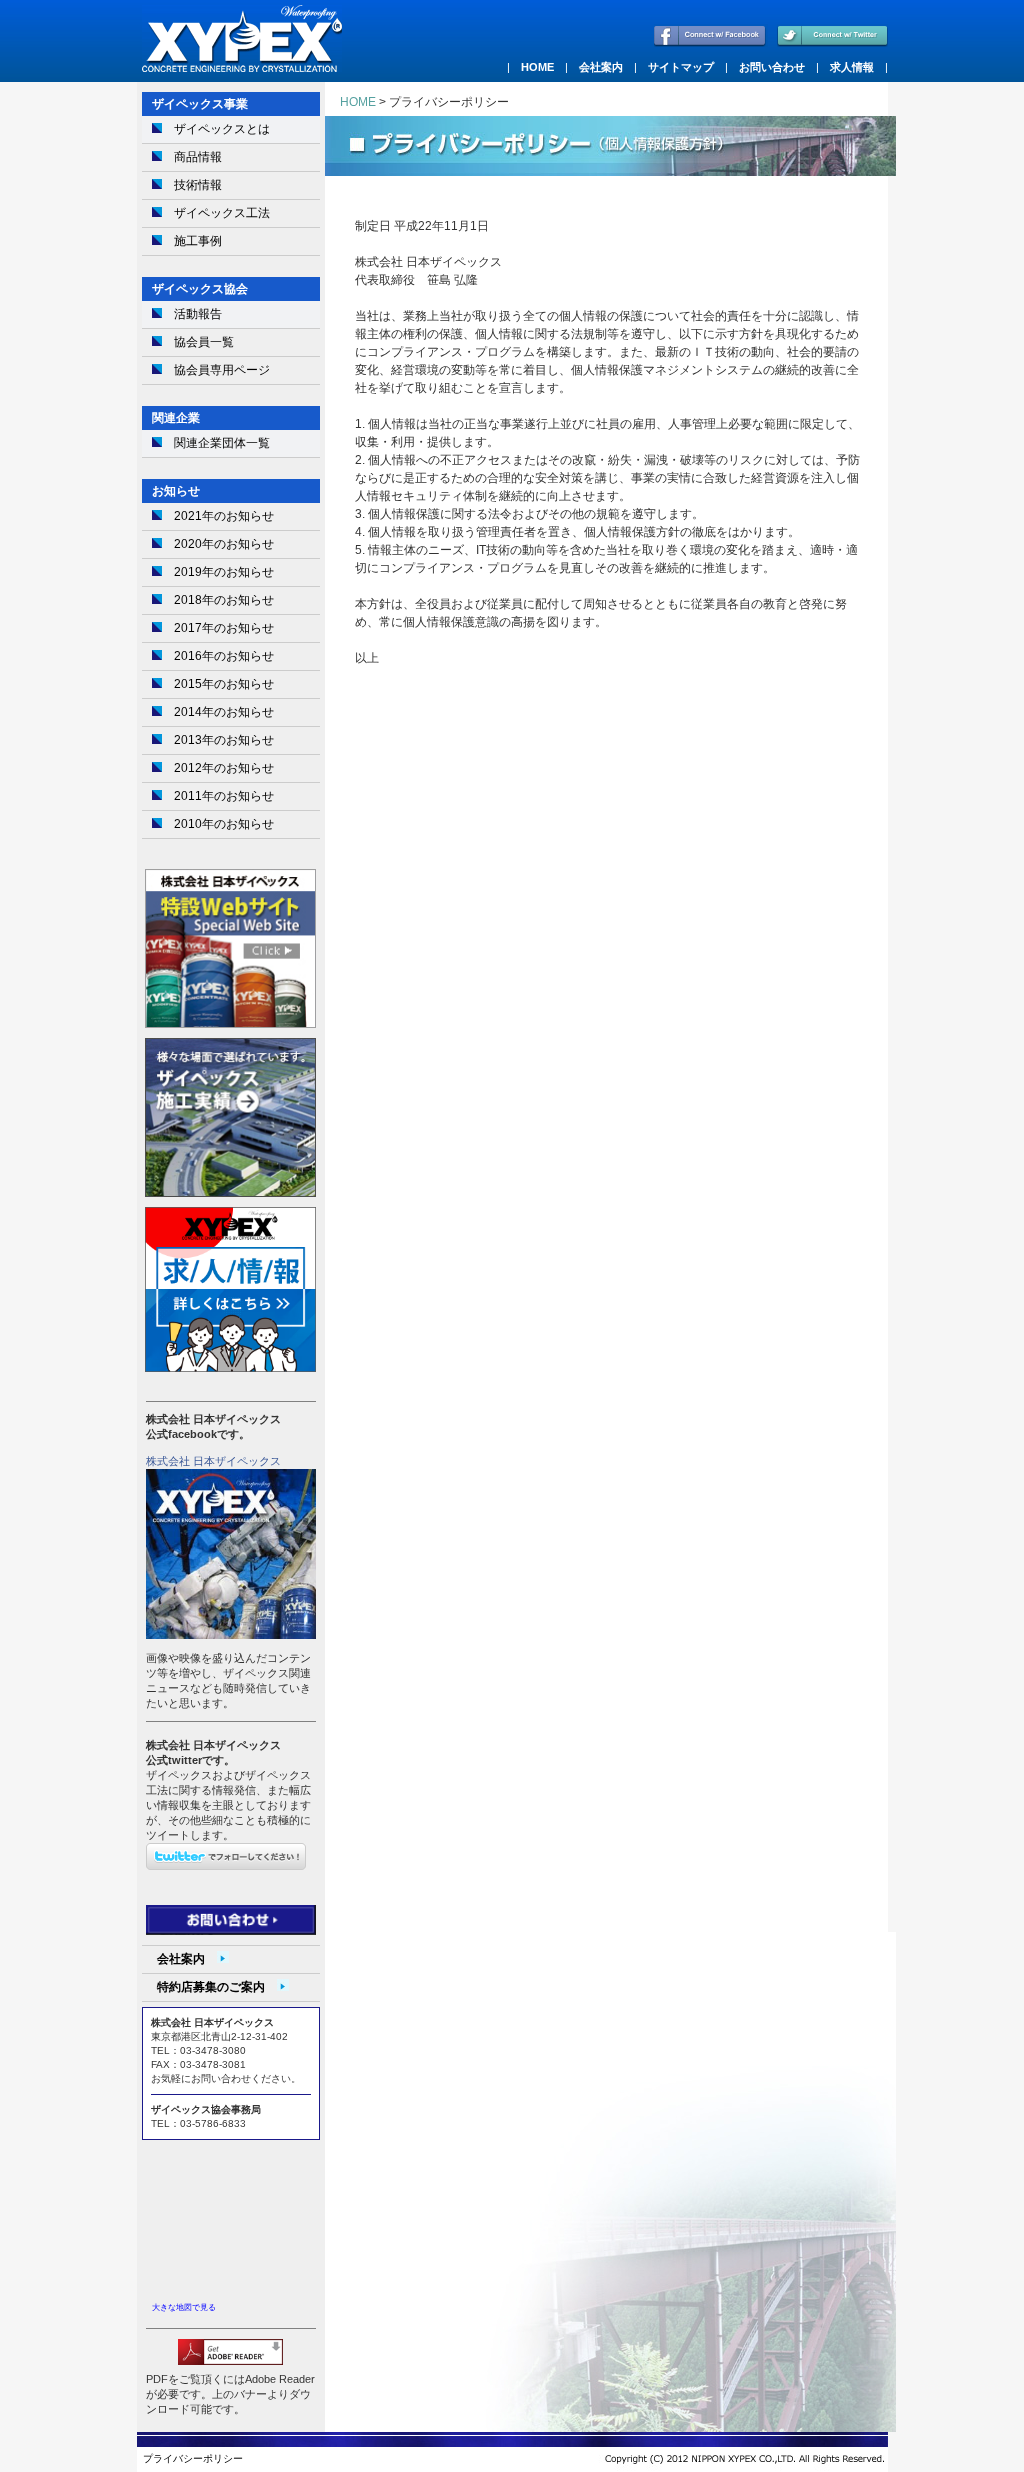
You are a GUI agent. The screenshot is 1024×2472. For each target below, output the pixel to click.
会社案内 (601, 67)
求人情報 (852, 67)
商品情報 (198, 157)
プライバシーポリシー (193, 2458)
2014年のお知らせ (224, 712)
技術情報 (198, 185)
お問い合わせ (772, 67)
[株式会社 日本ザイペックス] (231, 1635)
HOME (537, 67)
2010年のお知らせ (224, 824)
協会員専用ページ (222, 370)
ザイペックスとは (222, 129)
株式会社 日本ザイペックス (213, 1461)
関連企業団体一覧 (222, 443)
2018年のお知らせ (224, 600)
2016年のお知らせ (224, 656)
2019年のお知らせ (224, 572)
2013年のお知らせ (224, 740)
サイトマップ (681, 67)
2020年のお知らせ (224, 544)
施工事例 (198, 241)
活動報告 (198, 314)
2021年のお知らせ (224, 516)
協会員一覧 (204, 342)
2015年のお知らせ (224, 684)
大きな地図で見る (184, 2307)
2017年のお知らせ (224, 628)
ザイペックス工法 (222, 213)
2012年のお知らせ (224, 768)
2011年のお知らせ (224, 796)
